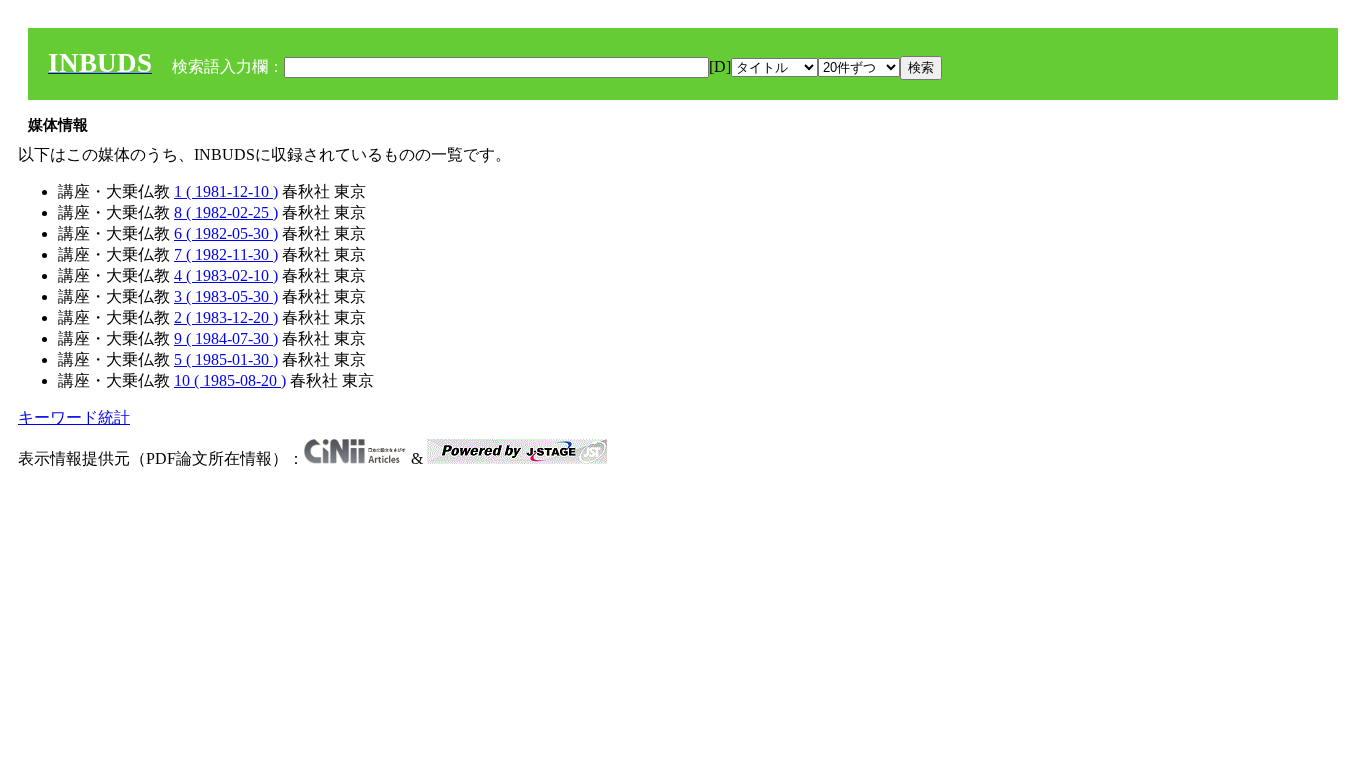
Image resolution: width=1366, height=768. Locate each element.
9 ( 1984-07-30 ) (226, 338)
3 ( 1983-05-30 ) (226, 296)
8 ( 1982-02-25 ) (226, 212)
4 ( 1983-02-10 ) (226, 275)
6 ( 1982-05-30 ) (226, 233)
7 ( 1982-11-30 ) (226, 254)
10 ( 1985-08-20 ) (230, 380)
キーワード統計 (74, 417)
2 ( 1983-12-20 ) (226, 317)
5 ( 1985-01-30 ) (226, 359)
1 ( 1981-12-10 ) (226, 191)
